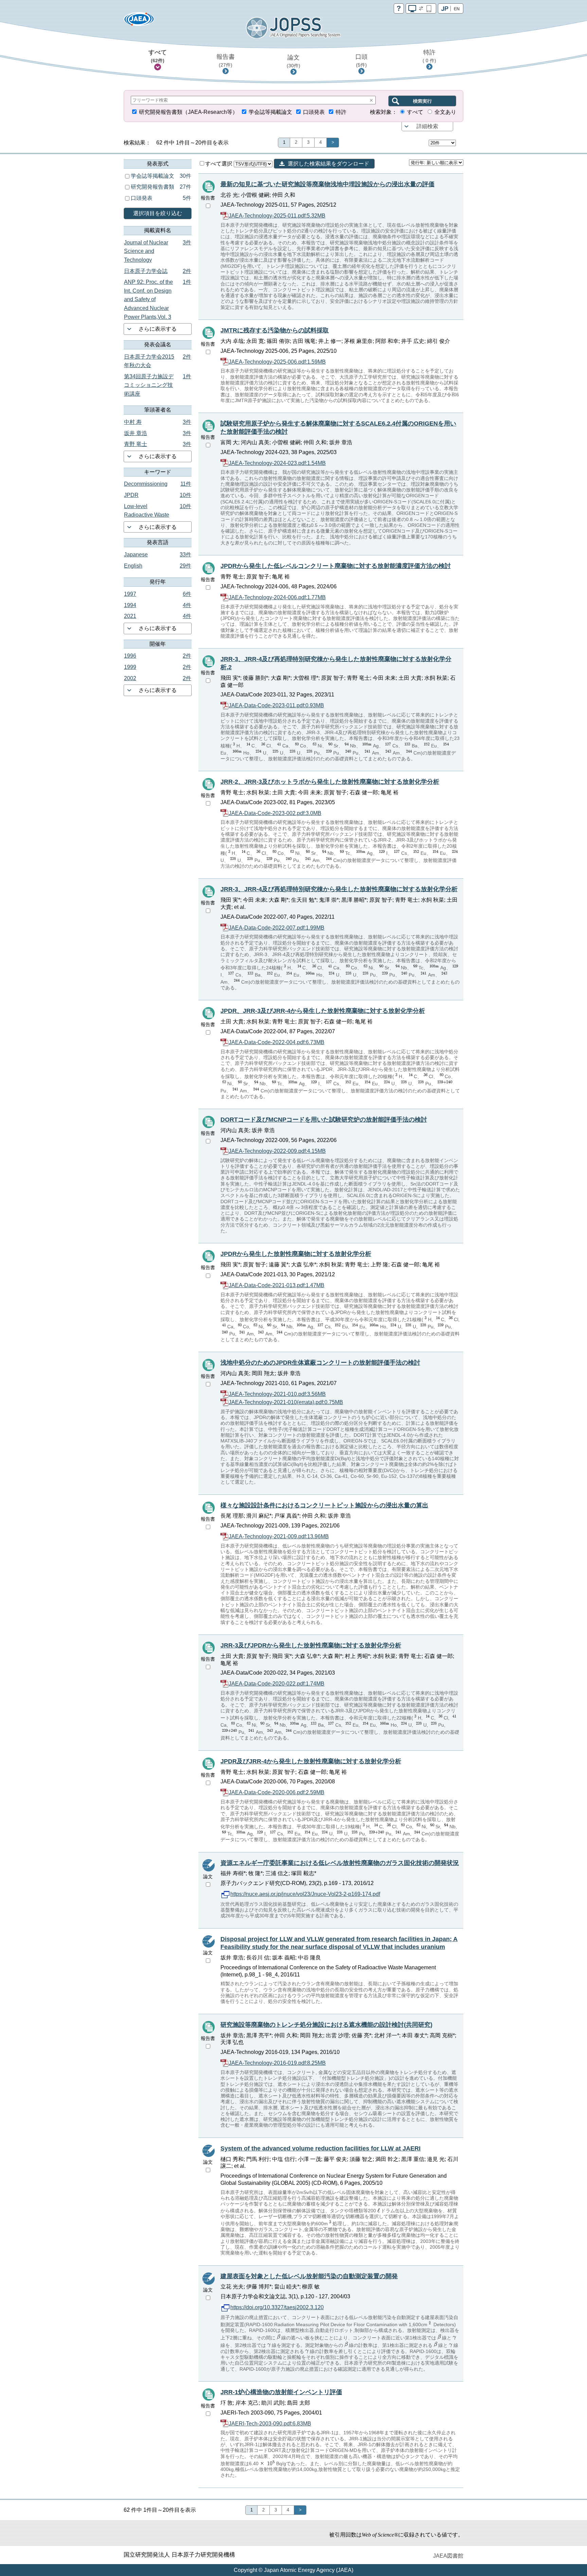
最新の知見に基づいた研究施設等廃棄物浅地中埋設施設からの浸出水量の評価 (327, 184)
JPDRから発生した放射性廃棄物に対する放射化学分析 (296, 1254)
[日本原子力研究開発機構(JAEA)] (139, 21)
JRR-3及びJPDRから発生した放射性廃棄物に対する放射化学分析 (311, 1645)
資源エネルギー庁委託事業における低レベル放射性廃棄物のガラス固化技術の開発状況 (340, 1863)
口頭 (361, 60)
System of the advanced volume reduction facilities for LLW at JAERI (321, 2148)
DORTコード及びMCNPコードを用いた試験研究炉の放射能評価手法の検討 (324, 1120)
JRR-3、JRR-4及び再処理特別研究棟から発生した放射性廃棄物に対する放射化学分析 (339, 889)
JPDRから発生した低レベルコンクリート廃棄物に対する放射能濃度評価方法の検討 (336, 566)
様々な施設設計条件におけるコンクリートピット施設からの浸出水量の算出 (324, 1505)
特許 (429, 56)
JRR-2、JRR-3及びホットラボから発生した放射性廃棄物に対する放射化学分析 (330, 782)
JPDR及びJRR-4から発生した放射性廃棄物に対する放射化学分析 (311, 1761)
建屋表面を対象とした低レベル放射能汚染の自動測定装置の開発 (309, 2276)
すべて (158, 56)
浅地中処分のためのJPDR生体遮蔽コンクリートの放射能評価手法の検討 (320, 1363)
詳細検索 (427, 126)
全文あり (445, 112)
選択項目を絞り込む (158, 213)
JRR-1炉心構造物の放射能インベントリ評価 (281, 2392)
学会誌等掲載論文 (270, 112)
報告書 (226, 60)
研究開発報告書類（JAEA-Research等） (188, 112)
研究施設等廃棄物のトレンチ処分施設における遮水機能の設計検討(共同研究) (326, 2025)
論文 (293, 61)
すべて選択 (219, 164)
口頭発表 (314, 112)
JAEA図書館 (448, 2556)
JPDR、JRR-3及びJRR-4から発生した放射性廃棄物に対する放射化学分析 (323, 1011)
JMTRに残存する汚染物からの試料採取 (275, 330)
